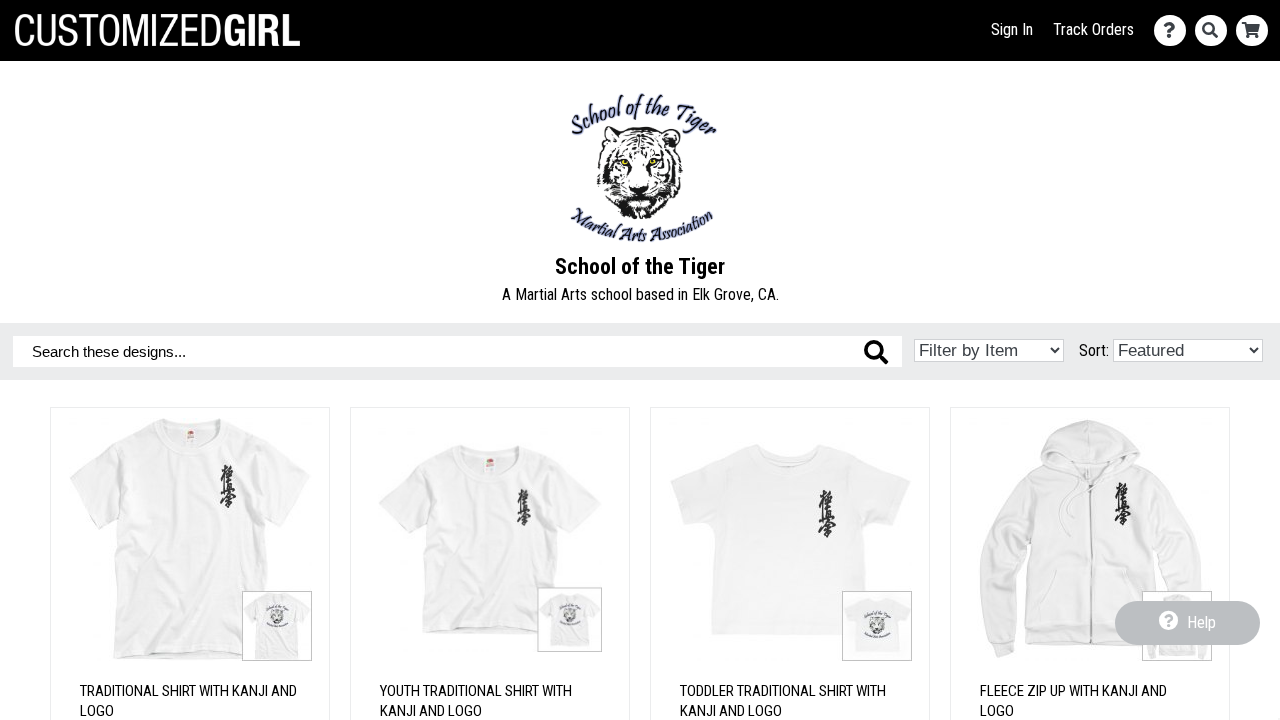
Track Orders (1093, 29)
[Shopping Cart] (1256, 30)
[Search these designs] (876, 352)
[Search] (1215, 30)
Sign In (1012, 29)
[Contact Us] (1174, 30)
